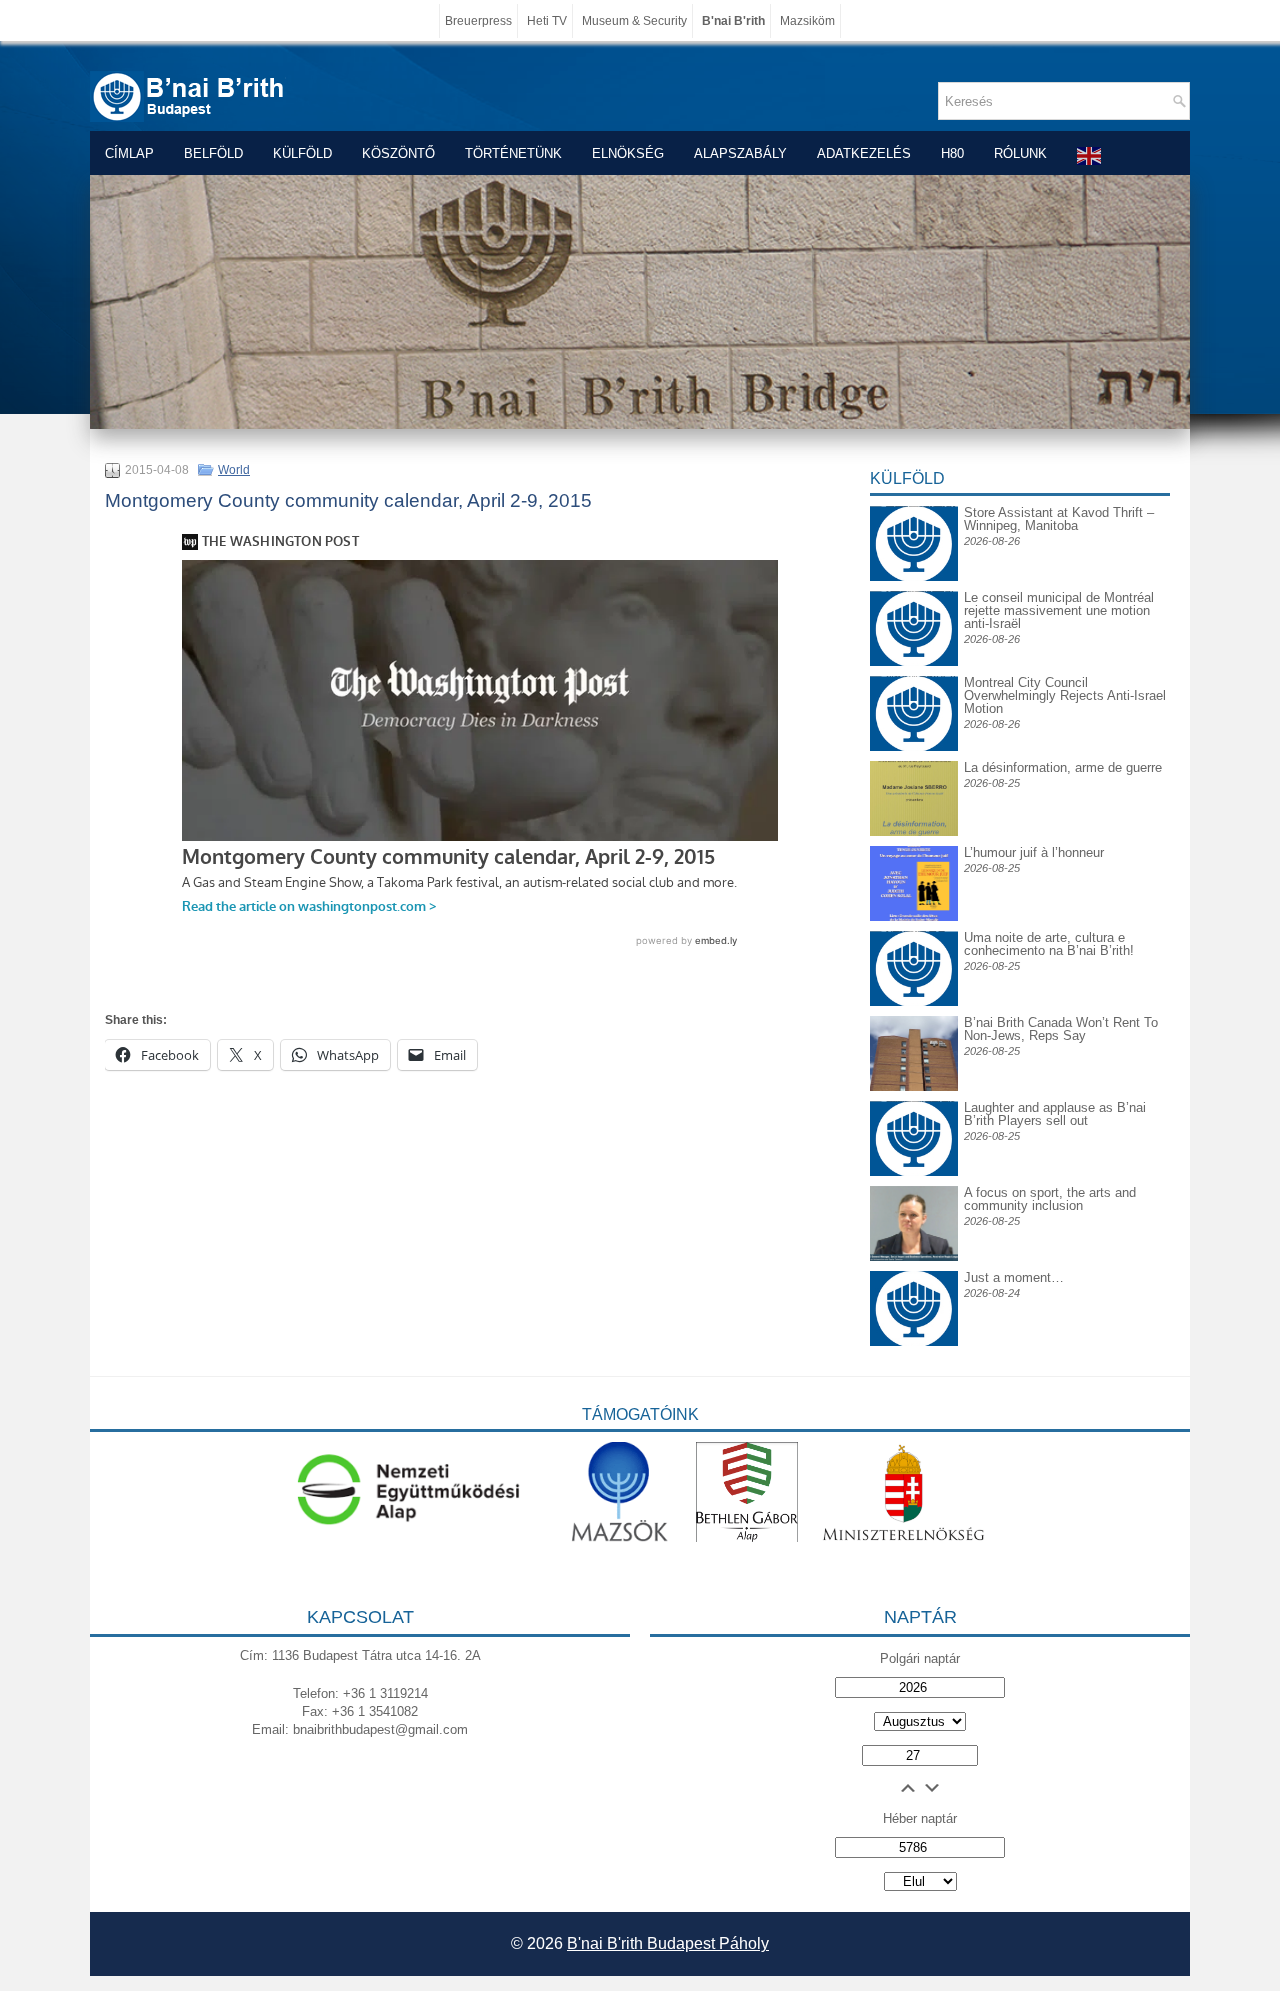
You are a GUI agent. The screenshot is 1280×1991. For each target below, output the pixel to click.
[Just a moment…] (914, 1341)
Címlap (129, 153)
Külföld (302, 153)
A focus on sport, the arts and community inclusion (1050, 1199)
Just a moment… (1014, 1277)
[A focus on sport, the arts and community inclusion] (914, 1256)
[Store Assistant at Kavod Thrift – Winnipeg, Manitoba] (914, 505)
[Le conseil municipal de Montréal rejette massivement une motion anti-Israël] (914, 606)
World (234, 470)
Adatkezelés (864, 153)
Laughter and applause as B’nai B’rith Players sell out (1055, 1114)
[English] (1090, 155)
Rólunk (1020, 153)
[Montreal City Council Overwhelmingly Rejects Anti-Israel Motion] (914, 691)
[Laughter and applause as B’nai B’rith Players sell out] (914, 1100)
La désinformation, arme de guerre (1063, 767)
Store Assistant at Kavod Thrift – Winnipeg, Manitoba (1059, 519)
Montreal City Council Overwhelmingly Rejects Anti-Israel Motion (1065, 695)
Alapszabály (740, 153)
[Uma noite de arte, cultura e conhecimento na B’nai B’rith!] (914, 946)
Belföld (213, 153)
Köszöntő (398, 153)
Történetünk (513, 153)
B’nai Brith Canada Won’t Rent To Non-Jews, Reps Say (1061, 1029)
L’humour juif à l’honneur (1034, 852)
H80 (952, 153)
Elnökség (628, 153)
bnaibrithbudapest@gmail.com (380, 1729)
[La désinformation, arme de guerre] (914, 831)
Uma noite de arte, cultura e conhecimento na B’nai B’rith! (1049, 944)
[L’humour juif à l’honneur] (914, 916)
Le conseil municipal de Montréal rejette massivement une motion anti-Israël (1059, 610)
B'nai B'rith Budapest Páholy (668, 1943)
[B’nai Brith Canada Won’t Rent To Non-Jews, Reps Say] (914, 1086)
